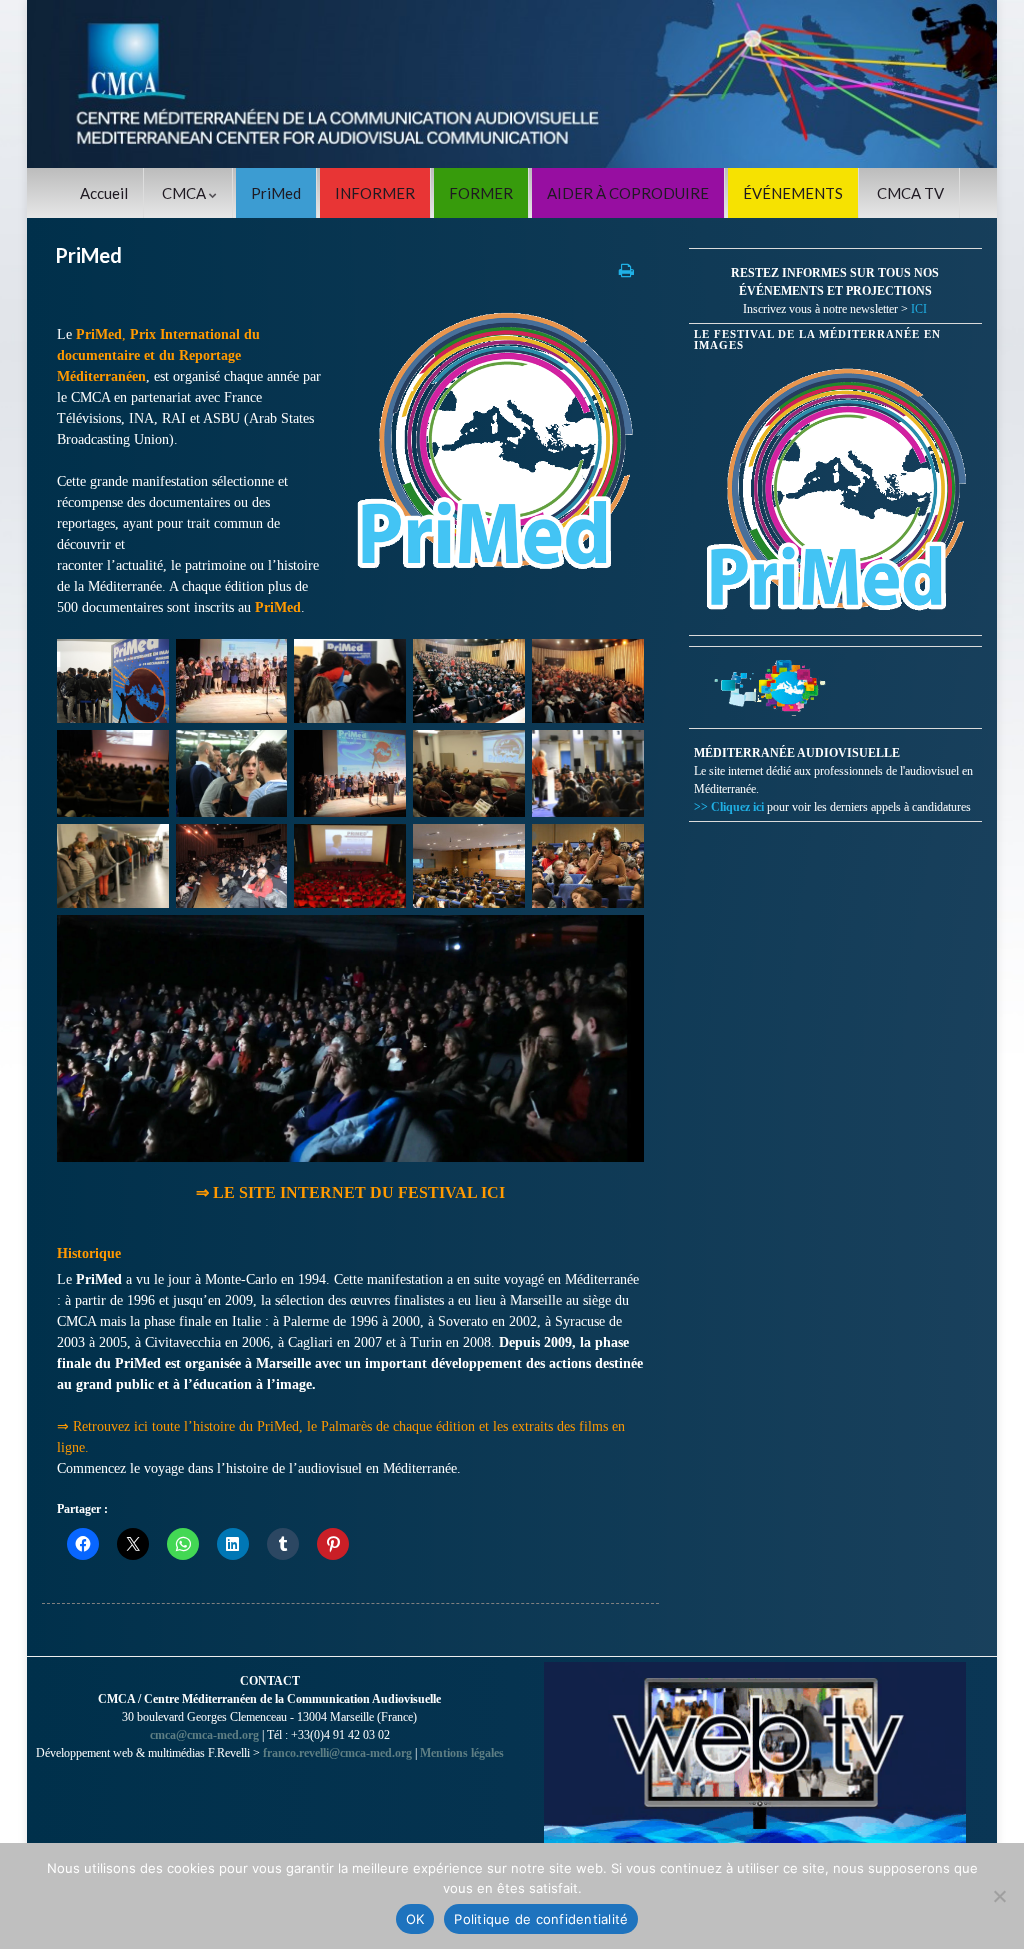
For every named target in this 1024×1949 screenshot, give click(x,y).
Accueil (104, 193)
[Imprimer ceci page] (626, 269)
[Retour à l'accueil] (512, 84)
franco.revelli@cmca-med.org (337, 1753)
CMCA (185, 193)
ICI (919, 309)
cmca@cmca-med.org (204, 1735)
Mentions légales (462, 1753)
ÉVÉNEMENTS (793, 193)
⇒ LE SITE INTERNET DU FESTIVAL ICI (350, 1192)
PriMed (276, 193)
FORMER (481, 193)
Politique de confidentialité (541, 1919)
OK (415, 1919)
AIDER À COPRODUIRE (628, 193)
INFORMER (375, 193)
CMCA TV (910, 193)
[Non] (999, 1896)
